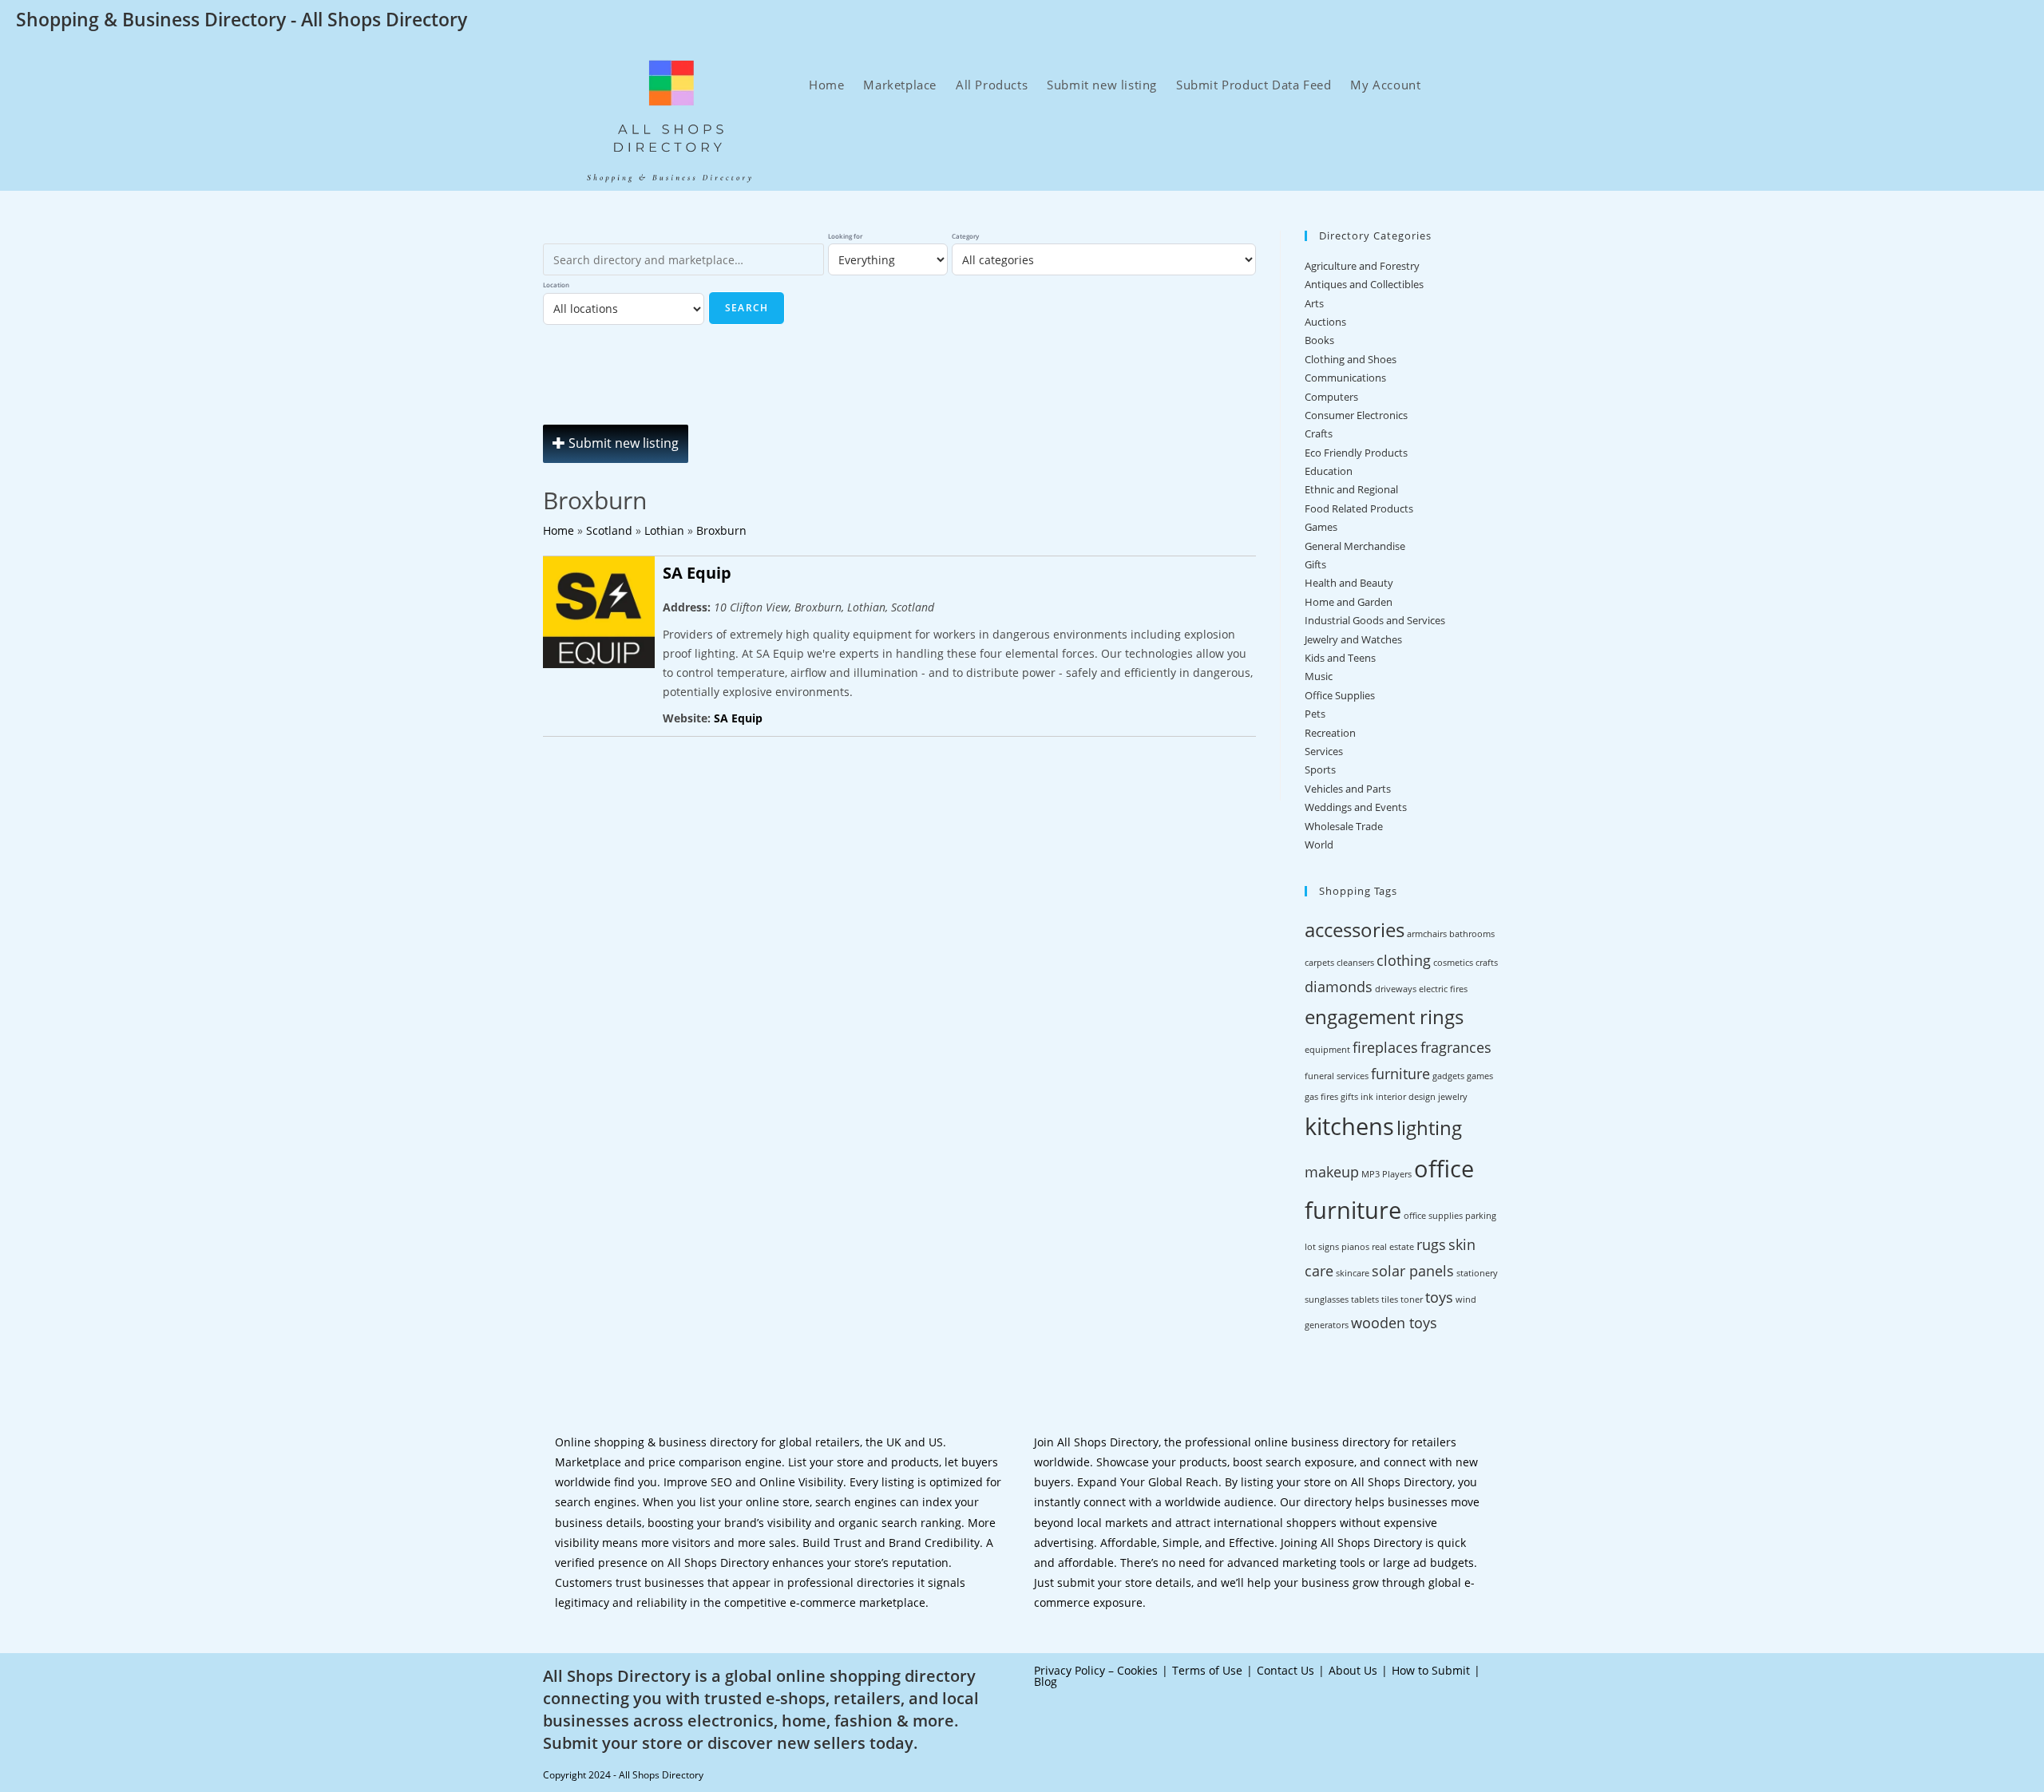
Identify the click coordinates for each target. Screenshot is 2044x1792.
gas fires (1321, 1097)
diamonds (1339, 987)
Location (556, 285)
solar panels (1413, 1271)
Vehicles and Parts (1348, 789)
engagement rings (1384, 1017)
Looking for (845, 236)
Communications (1345, 378)
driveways (1396, 989)
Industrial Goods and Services (1375, 620)
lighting (1429, 1127)
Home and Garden (1349, 602)
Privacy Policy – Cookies (1096, 1670)
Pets (1315, 714)
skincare (1353, 1273)
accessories (1355, 930)
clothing (1404, 960)
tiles (1390, 1299)
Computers (1331, 397)
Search (747, 308)
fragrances (1456, 1047)
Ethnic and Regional (1351, 489)
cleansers (1355, 963)
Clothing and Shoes (1351, 359)
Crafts (1319, 433)
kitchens (1349, 1126)
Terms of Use (1207, 1670)
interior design (1406, 1097)
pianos (1355, 1247)
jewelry (1453, 1097)
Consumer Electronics (1356, 415)
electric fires (1443, 989)
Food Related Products (1359, 508)
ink (1367, 1097)
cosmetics (1453, 963)
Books (1319, 340)
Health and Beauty (1349, 583)
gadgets (1448, 1076)
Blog (1046, 1681)
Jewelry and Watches (1353, 639)
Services (1324, 751)
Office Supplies (1340, 695)
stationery (1477, 1273)
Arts (1314, 303)
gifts (1349, 1097)
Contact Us (1285, 1670)
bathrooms (1472, 934)
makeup (1332, 1172)
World (1319, 845)
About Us (1353, 1670)
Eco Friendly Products (1356, 453)
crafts (1487, 963)
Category (965, 236)
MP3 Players (1386, 1174)
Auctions (1325, 322)
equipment (1327, 1050)
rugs (1431, 1244)
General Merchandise (1355, 546)
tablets (1365, 1299)
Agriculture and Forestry (1362, 266)
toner (1412, 1299)
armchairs (1427, 934)
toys (1439, 1297)
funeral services (1337, 1076)
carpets (1319, 963)
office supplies (1433, 1216)
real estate (1393, 1247)
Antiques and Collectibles (1364, 284)
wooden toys (1394, 1323)
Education (1329, 471)
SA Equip (697, 573)
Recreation (1330, 733)
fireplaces (1385, 1047)
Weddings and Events (1356, 807)
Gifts (1315, 564)
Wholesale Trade (1344, 826)
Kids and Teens (1340, 658)
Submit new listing (622, 443)
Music (1319, 676)
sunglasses (1327, 1299)
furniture (1400, 1074)
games (1480, 1076)
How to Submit (1431, 1670)
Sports (1320, 769)
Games (1321, 527)
